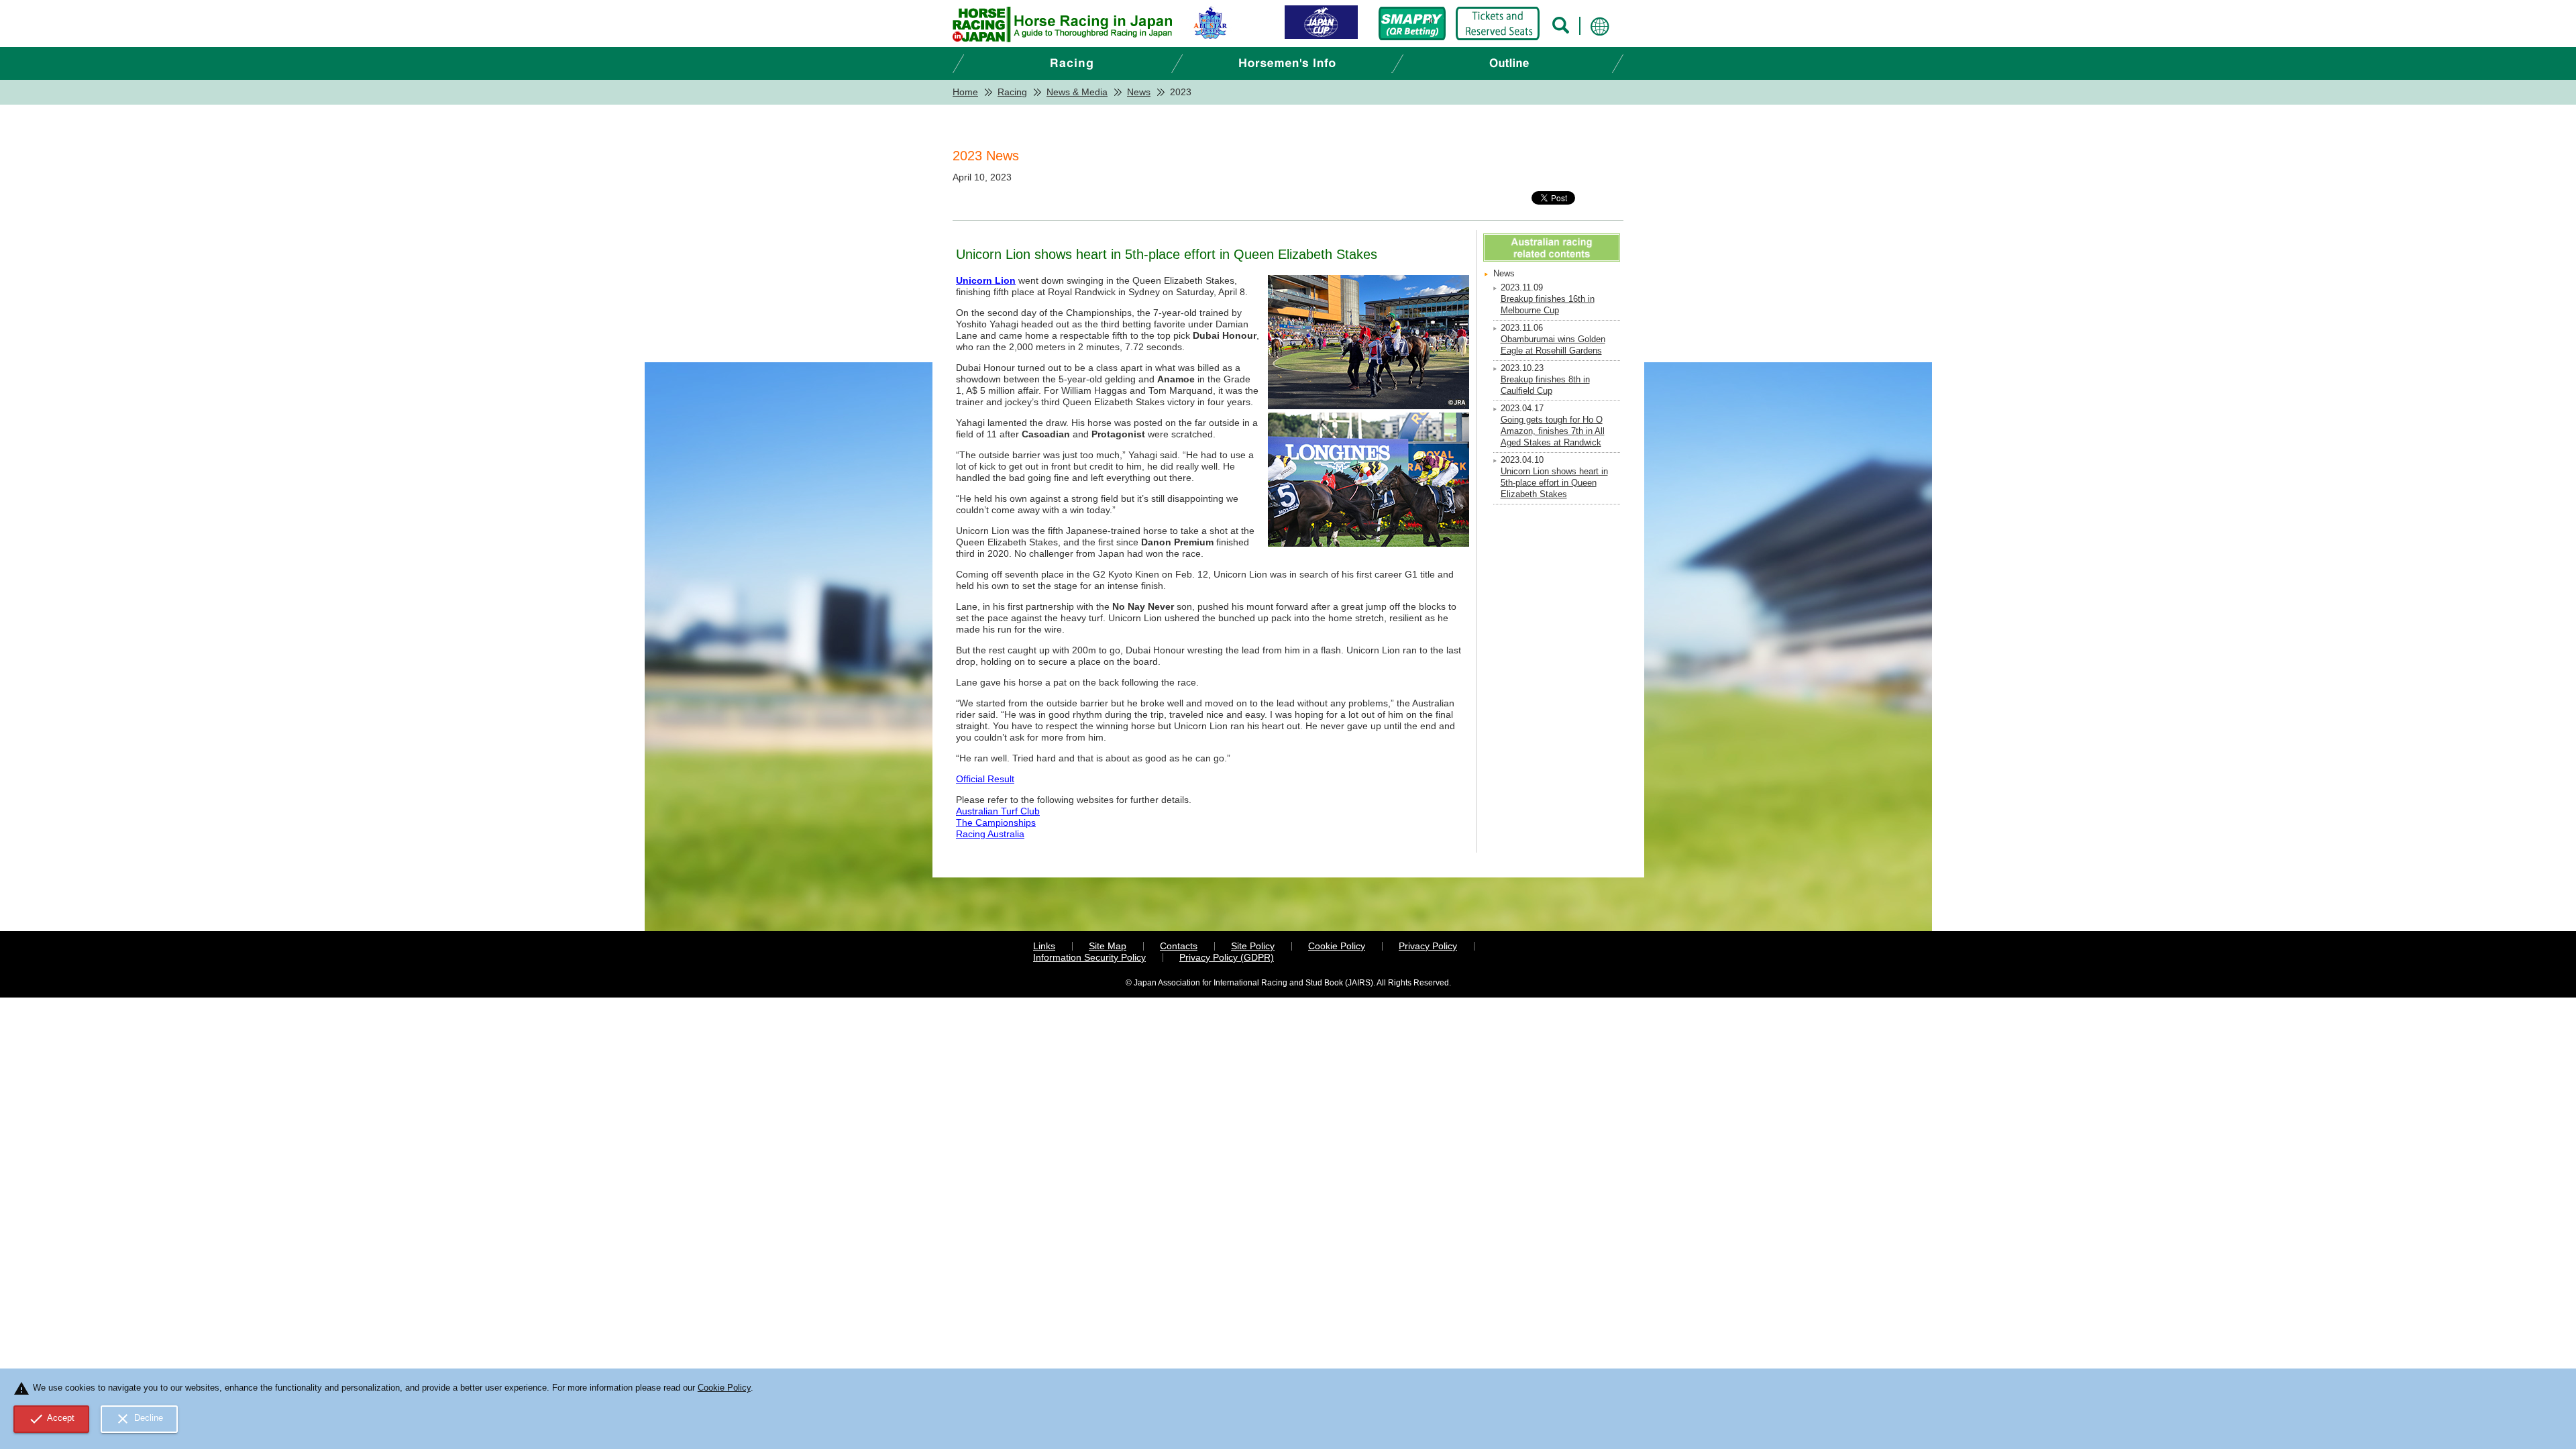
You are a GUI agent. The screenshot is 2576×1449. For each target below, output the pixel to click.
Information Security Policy (1089, 957)
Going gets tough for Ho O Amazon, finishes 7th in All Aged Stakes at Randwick (1553, 431)
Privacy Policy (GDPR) (1227, 957)
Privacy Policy (1428, 946)
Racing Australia (990, 834)
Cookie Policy (1337, 946)
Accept (52, 1419)
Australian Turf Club (998, 811)
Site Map (1108, 946)
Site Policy (1253, 946)
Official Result (985, 779)
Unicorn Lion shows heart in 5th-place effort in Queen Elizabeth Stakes (1554, 483)
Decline (139, 1419)
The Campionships (996, 822)
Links (1044, 946)
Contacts (1179, 946)
